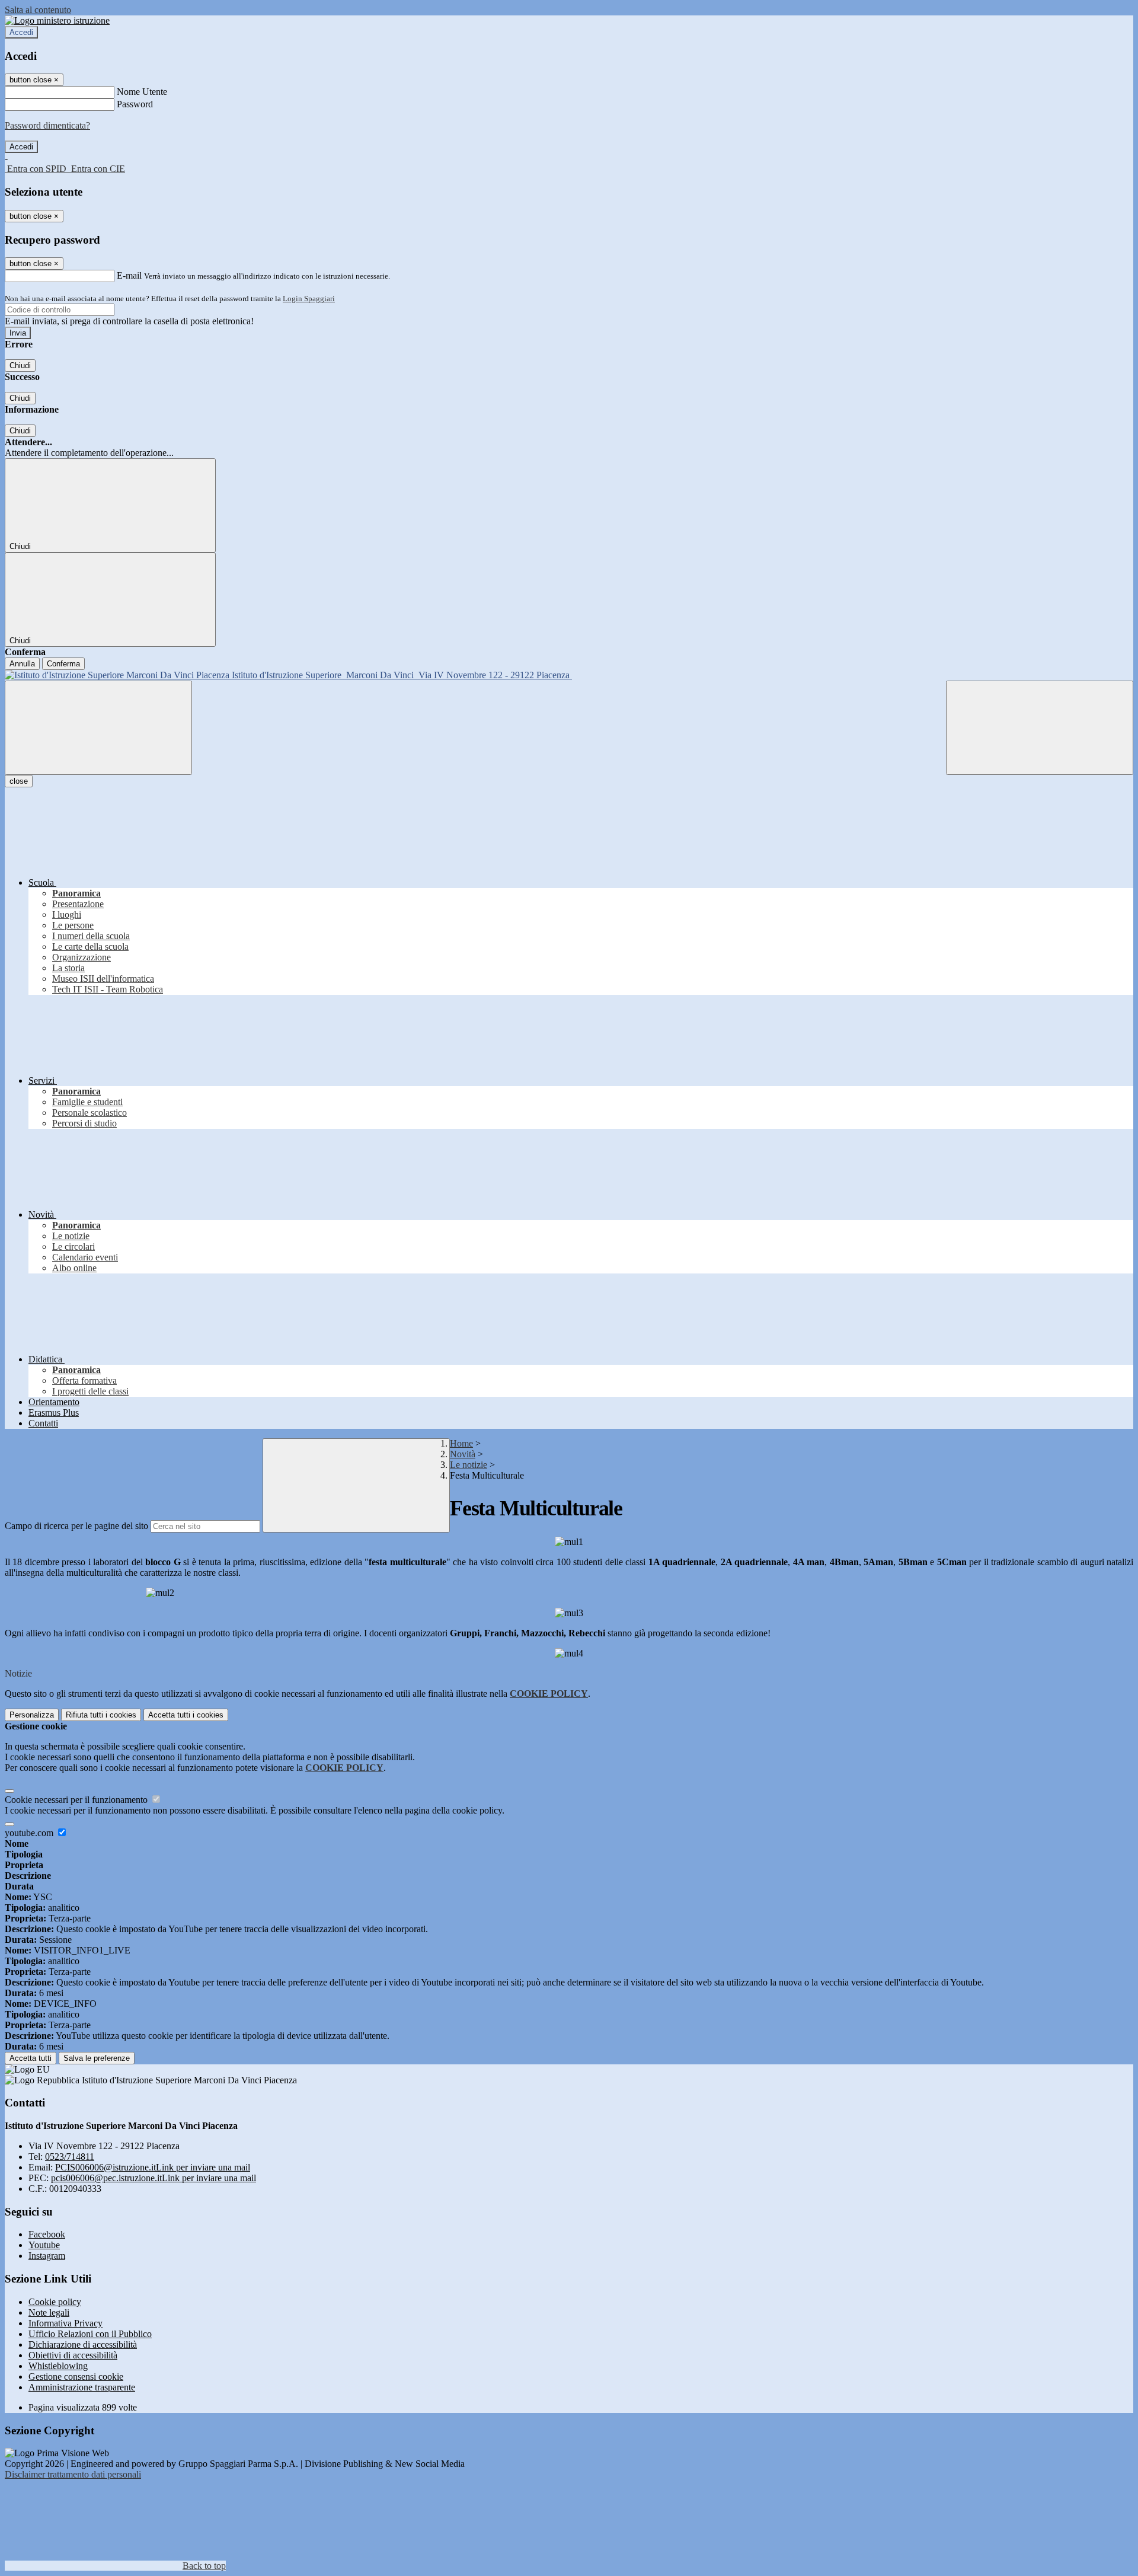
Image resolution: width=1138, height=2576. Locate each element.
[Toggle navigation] (98, 728)
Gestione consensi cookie (76, 2377)
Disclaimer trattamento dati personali (73, 2474)
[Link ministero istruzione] (57, 20)
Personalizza (32, 1715)
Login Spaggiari (309, 299)
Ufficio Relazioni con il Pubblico (90, 2334)
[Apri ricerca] (1040, 728)
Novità (463, 1454)
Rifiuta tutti (101, 1715)
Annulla (22, 664)
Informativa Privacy (65, 2323)
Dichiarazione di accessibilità (83, 2344)
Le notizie (469, 1465)
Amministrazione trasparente (82, 2387)
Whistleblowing (58, 2366)
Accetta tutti (186, 1715)
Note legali (49, 2312)
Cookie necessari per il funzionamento (77, 1800)
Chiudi (20, 366)
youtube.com (30, 1833)
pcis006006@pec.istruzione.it (154, 2178)
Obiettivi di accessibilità (73, 2355)
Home (461, 1443)
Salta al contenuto (38, 10)
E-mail (129, 275)
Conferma (63, 664)
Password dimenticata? (47, 125)
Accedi (21, 32)
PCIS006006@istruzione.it (153, 2167)
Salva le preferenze (97, 2058)
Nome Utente (142, 92)
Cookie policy (55, 2302)
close (19, 781)
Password (135, 104)
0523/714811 (70, 2157)
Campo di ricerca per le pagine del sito (76, 1526)
